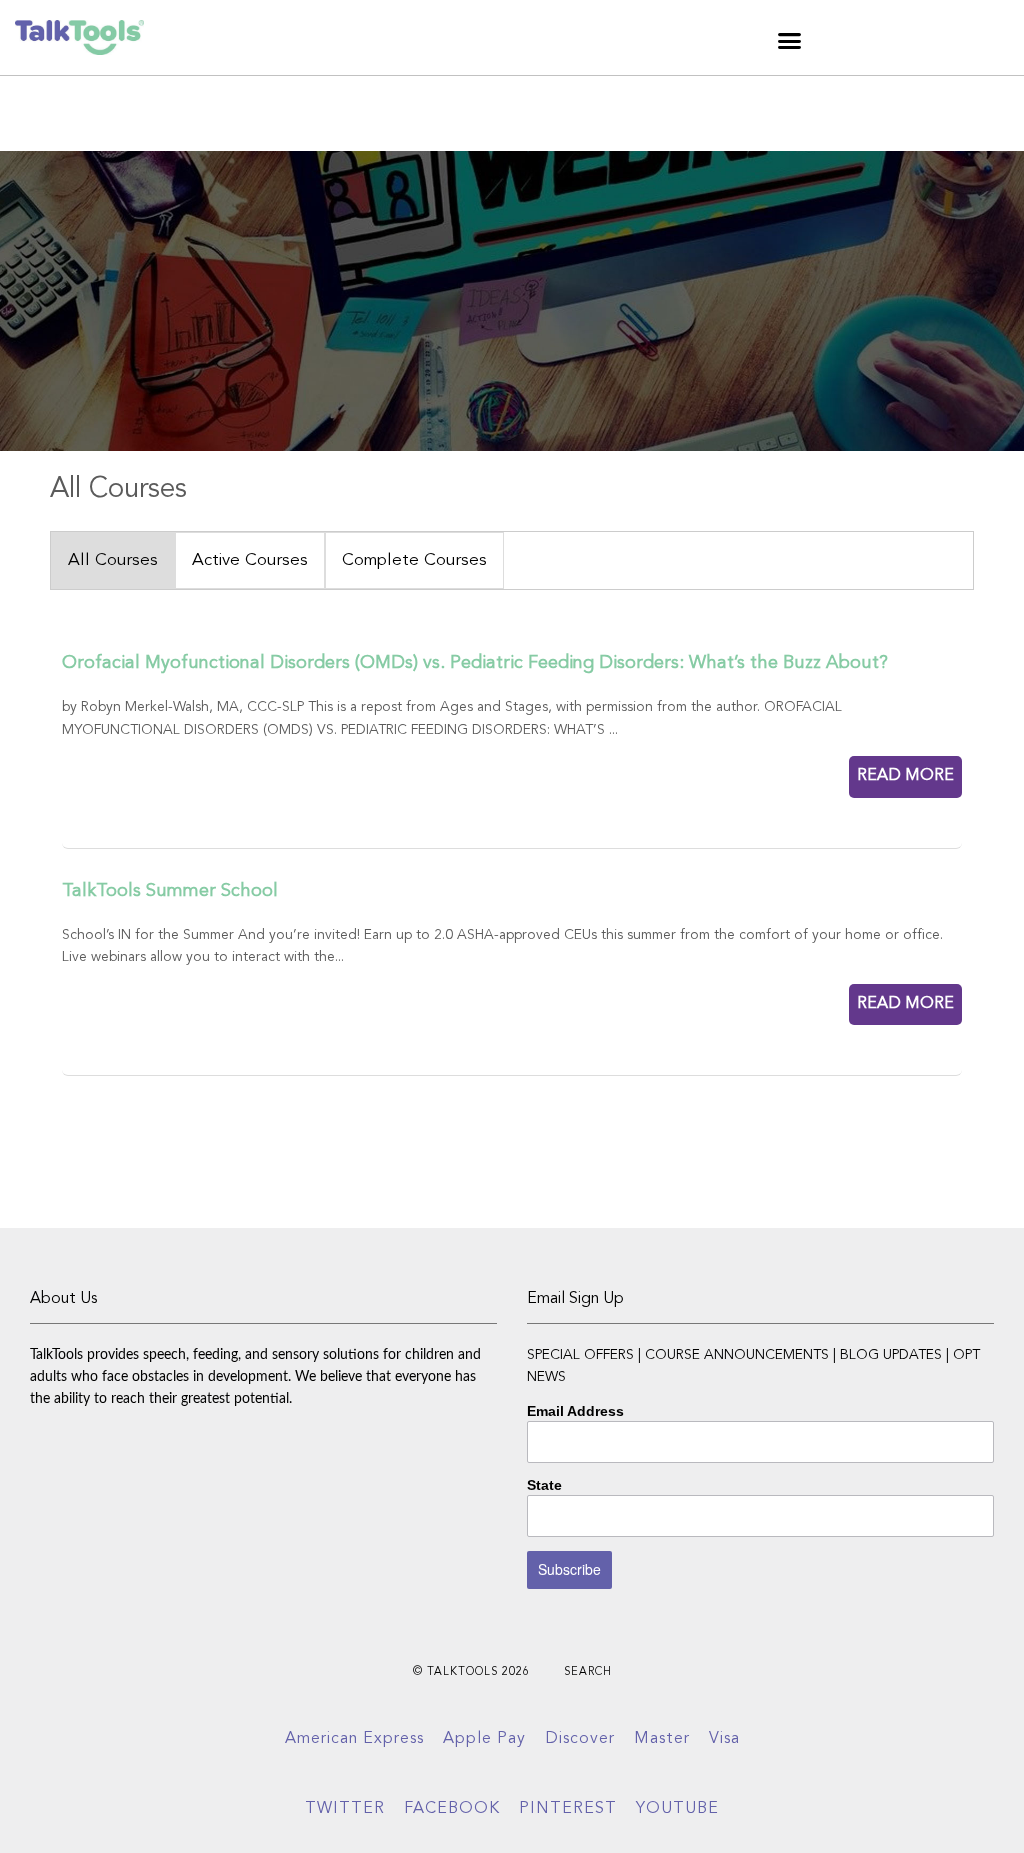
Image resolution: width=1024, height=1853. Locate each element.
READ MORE (905, 776)
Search (588, 1672)
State (544, 1485)
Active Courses (250, 560)
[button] (790, 40)
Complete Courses (414, 560)
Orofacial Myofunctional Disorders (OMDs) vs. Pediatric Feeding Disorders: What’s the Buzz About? (475, 663)
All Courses (113, 560)
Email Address (575, 1411)
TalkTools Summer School (170, 891)
